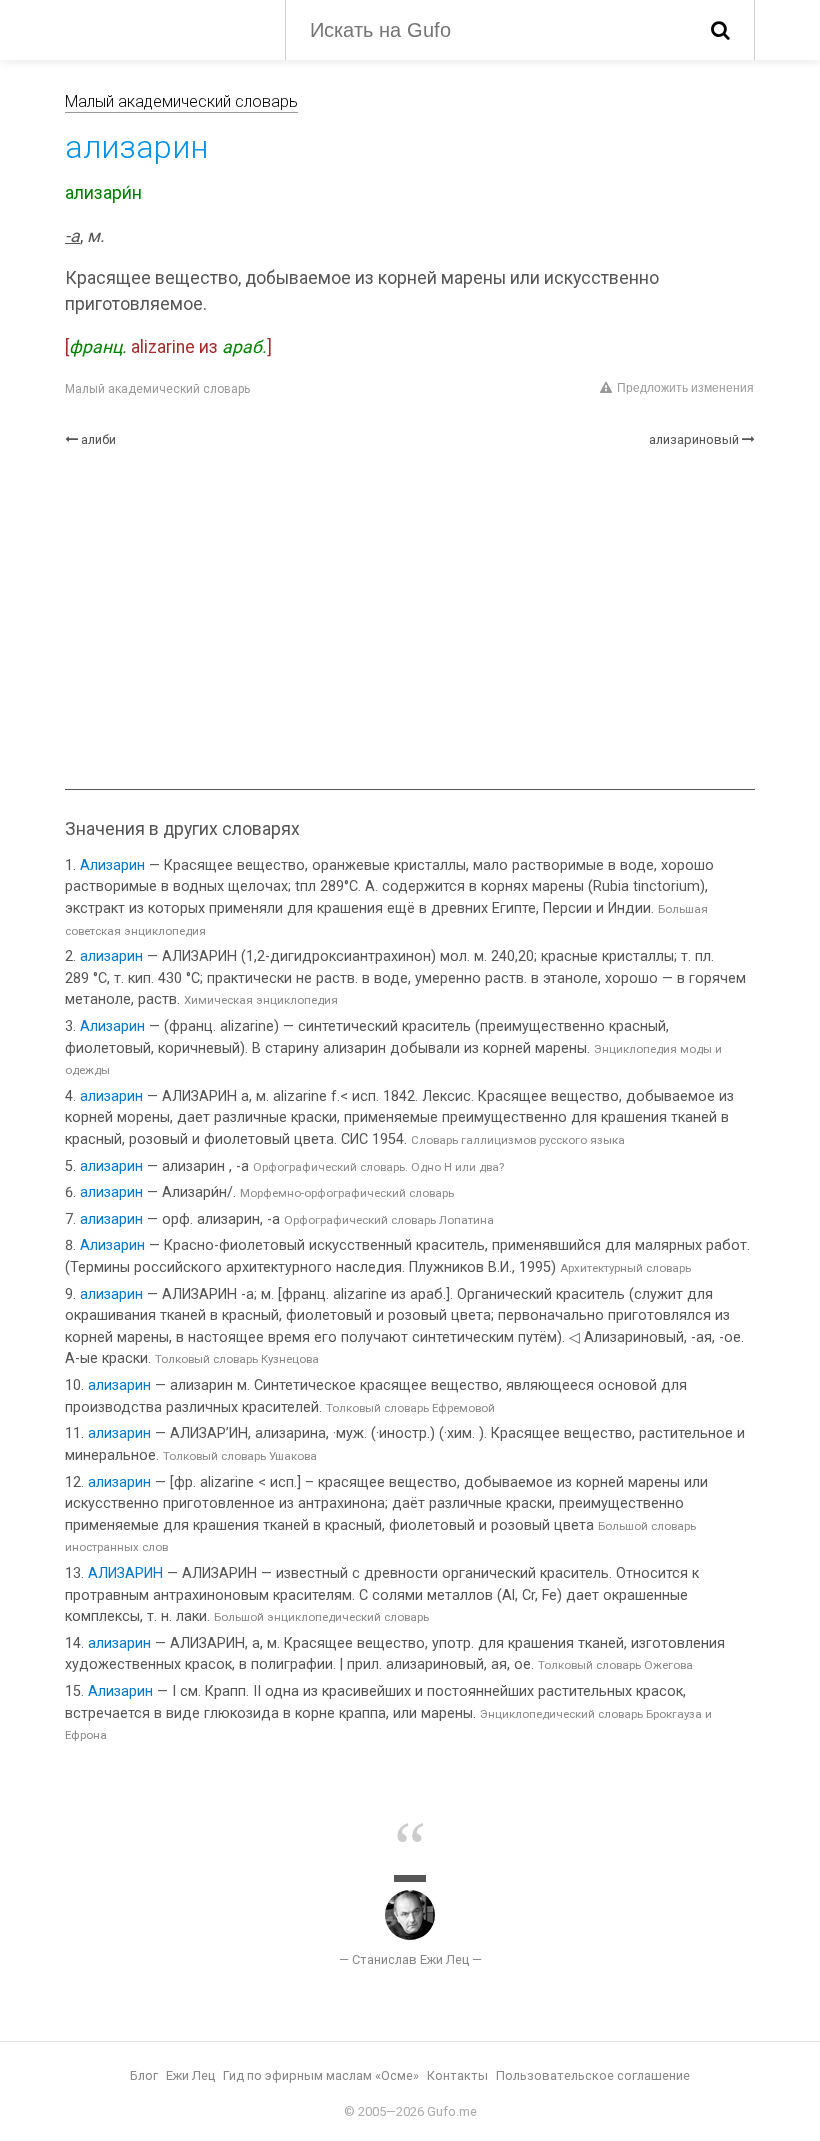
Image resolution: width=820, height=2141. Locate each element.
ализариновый (694, 439)
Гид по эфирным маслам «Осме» (321, 2075)
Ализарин (112, 865)
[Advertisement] (410, 619)
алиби (98, 439)
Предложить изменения (685, 388)
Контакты (457, 2075)
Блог (144, 2075)
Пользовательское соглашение (593, 2075)
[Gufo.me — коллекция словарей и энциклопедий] (160, 28)
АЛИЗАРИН (125, 1573)
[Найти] (720, 30)
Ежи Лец (190, 2075)
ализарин (111, 956)
